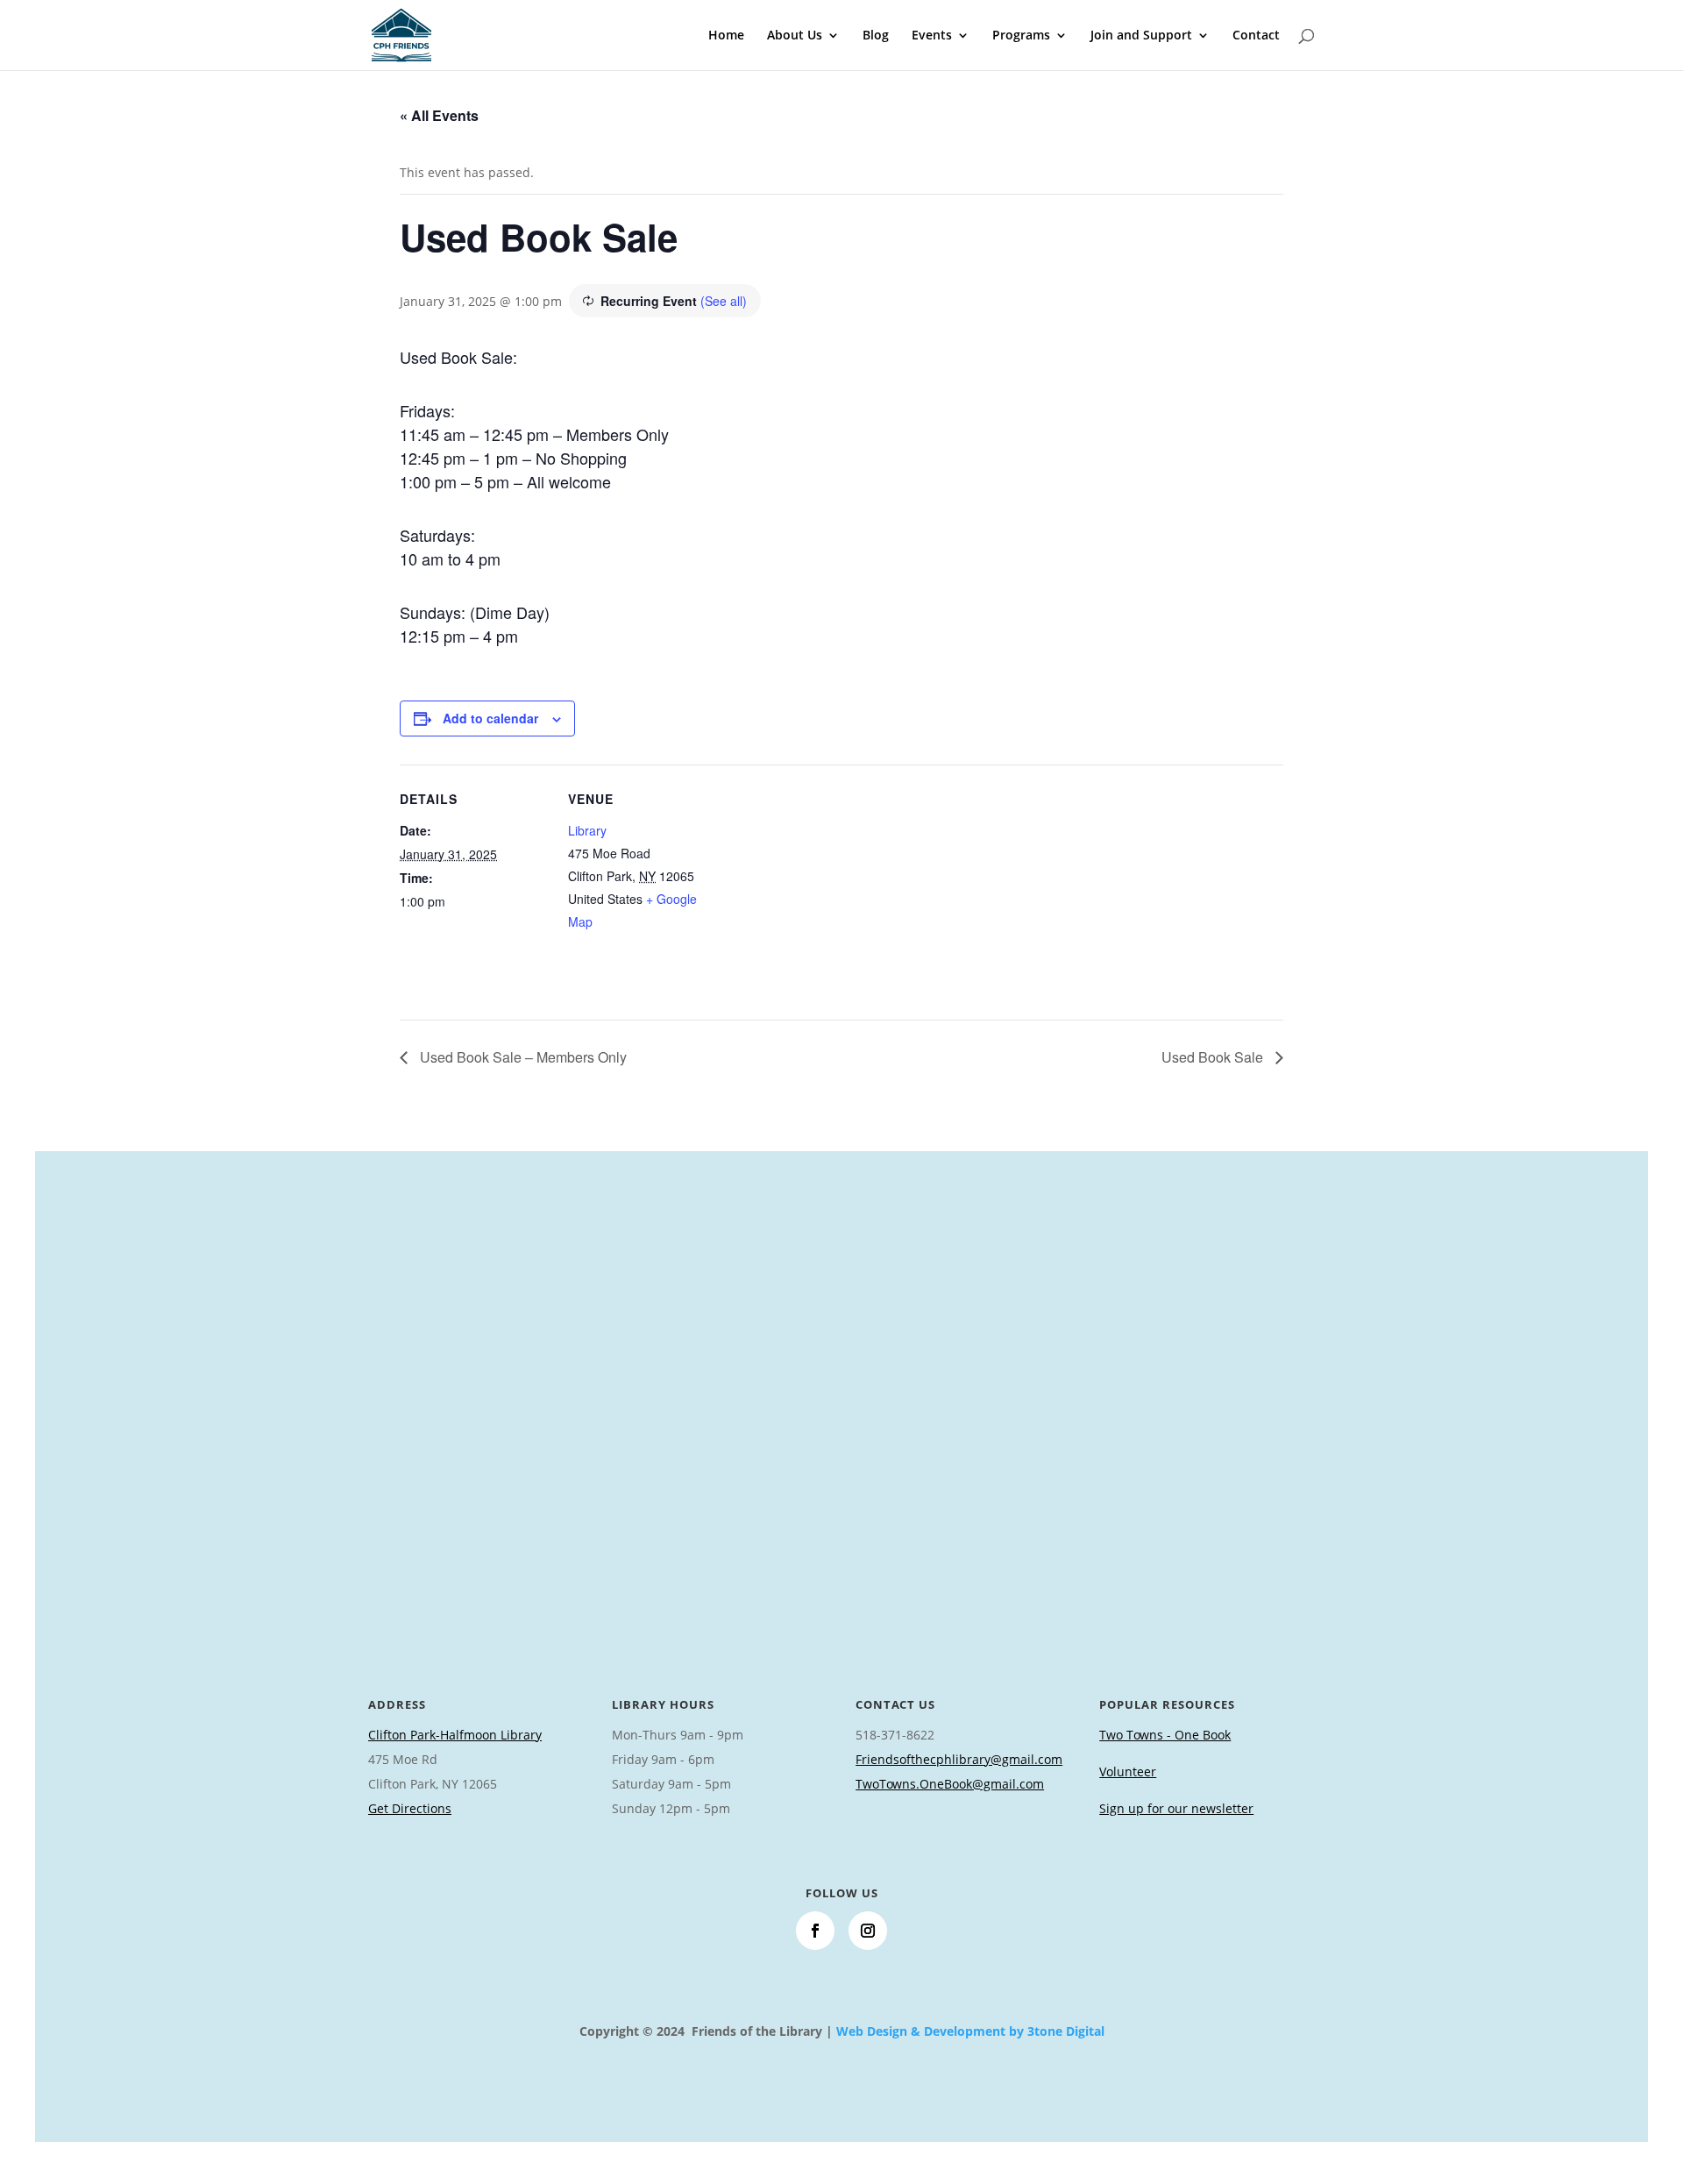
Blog (876, 36)
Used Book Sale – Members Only (522, 1057)
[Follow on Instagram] (868, 1931)
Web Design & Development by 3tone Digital (970, 2031)
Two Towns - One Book (1165, 1735)
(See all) (724, 301)
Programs (1021, 36)
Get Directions (410, 1808)
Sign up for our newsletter (1176, 1808)
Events (932, 36)
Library (587, 830)
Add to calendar (490, 718)
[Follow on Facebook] (815, 1931)
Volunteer (1128, 1771)
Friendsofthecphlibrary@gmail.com (959, 1759)
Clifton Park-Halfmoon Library (455, 1735)
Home (726, 36)
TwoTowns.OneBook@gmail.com (950, 1784)
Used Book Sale (1214, 1057)
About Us (795, 36)
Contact (1256, 36)
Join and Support (1141, 36)
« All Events (439, 115)
